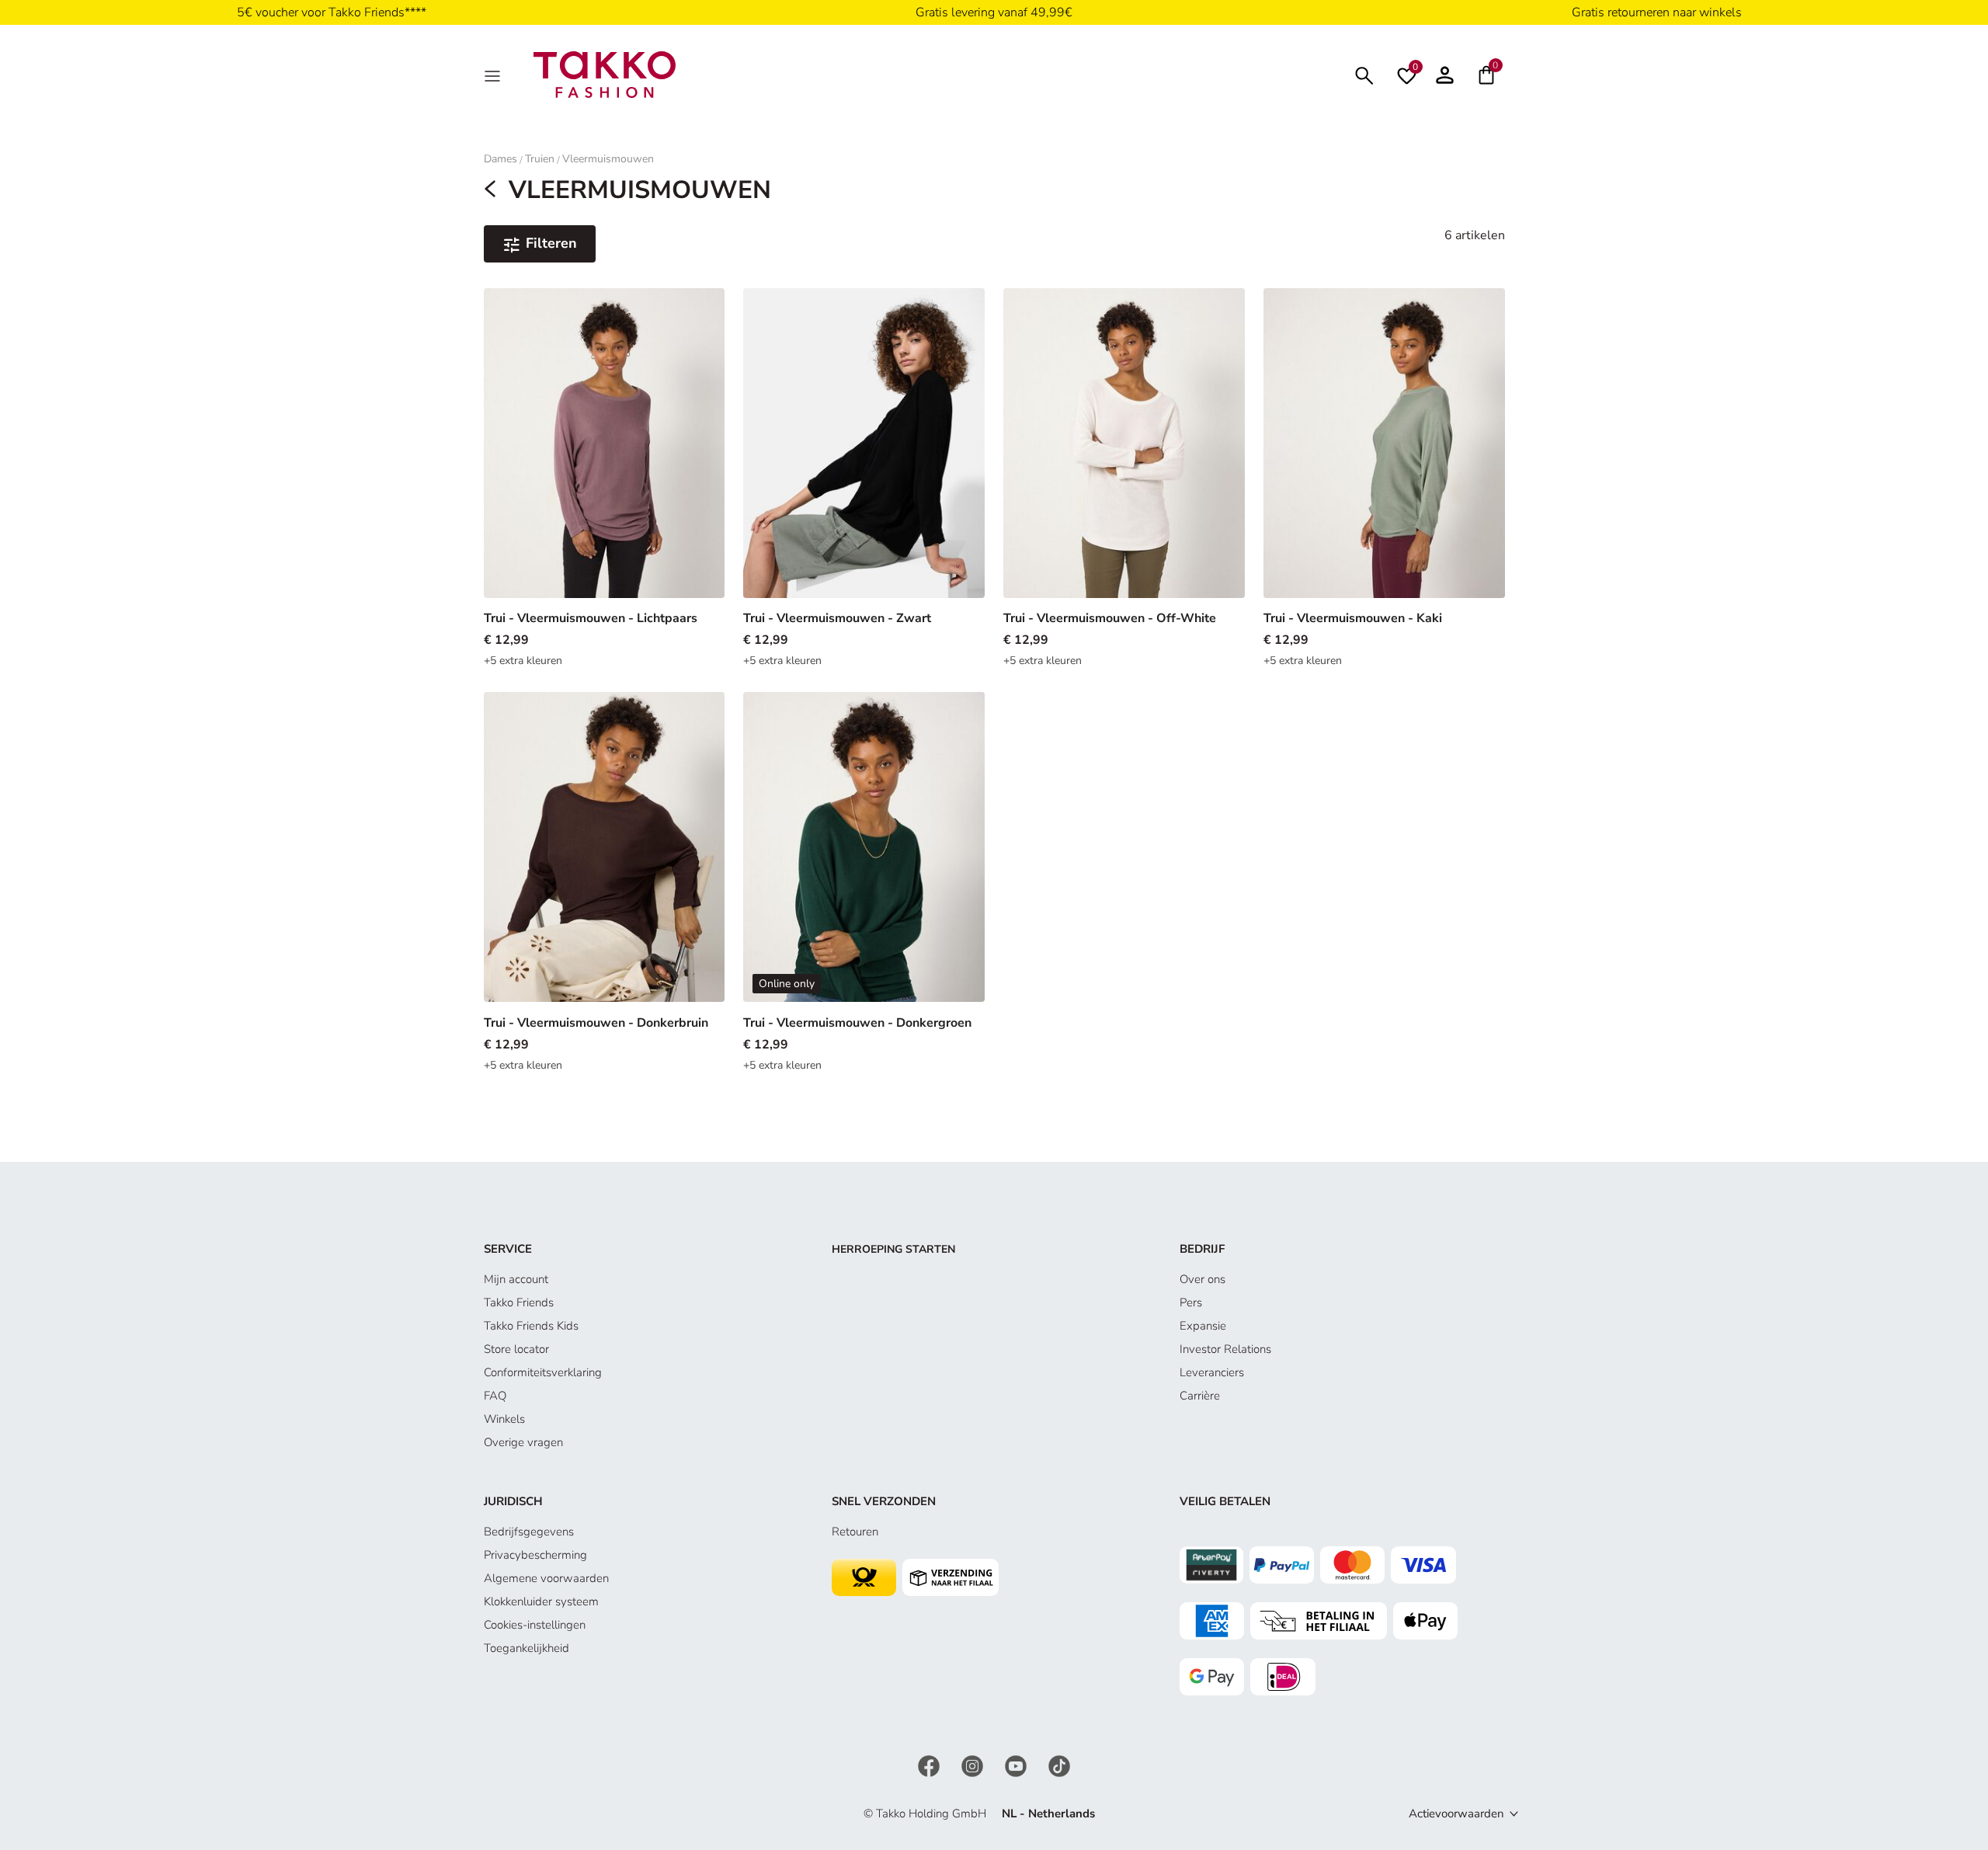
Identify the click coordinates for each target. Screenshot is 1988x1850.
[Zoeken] (1364, 74)
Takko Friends (519, 1302)
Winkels (504, 1419)
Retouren (855, 1532)
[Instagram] (974, 1765)
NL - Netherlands (1048, 1813)
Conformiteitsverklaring (543, 1372)
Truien (540, 159)
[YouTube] (1017, 1765)
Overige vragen (523, 1442)
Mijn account (516, 1279)
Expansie (1203, 1326)
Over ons (1203, 1279)
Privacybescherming (535, 1555)
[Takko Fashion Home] (605, 74)
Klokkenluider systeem (541, 1601)
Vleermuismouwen (608, 159)
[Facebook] (930, 1765)
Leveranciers (1212, 1372)
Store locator (516, 1349)
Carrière (1200, 1396)
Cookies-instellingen (535, 1625)
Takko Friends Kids (531, 1326)
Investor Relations (1225, 1349)
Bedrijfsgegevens (529, 1532)
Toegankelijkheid (527, 1648)
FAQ (495, 1396)
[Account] (1445, 75)
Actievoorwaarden (1456, 1813)
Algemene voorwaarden (546, 1578)
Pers (1191, 1302)
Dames (500, 159)
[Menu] (494, 75)
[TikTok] (1059, 1765)
